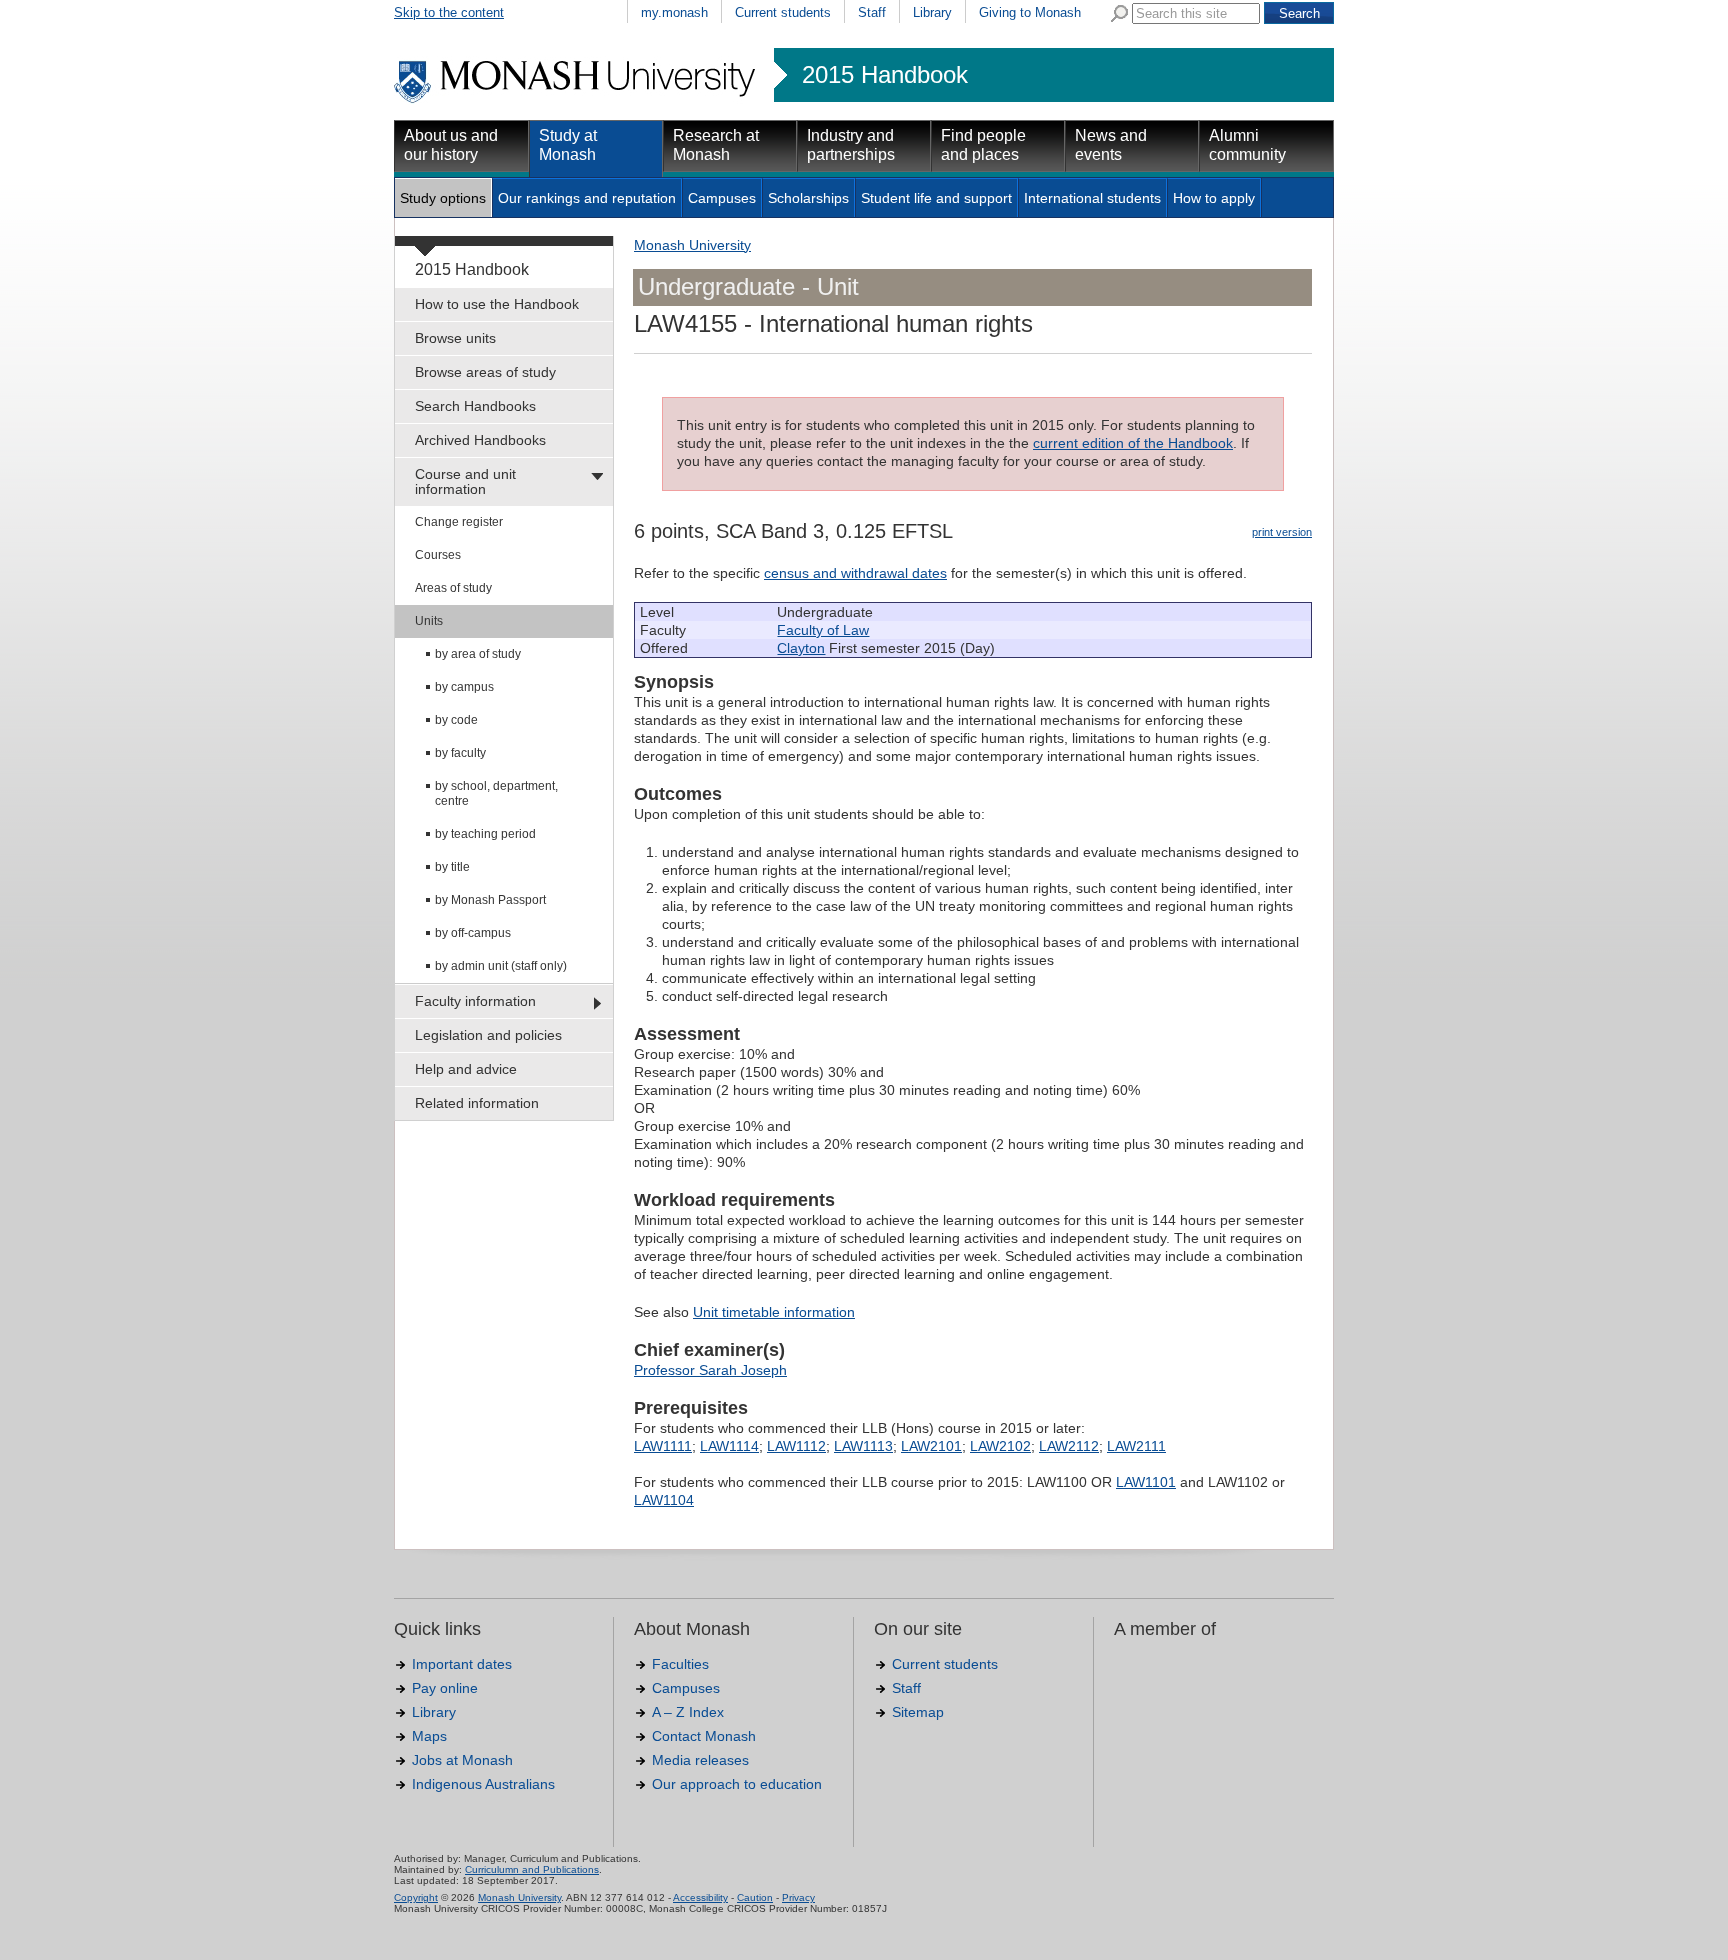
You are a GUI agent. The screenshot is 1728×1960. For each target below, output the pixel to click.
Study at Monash (568, 145)
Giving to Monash (1030, 12)
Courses (438, 555)
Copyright (416, 1897)
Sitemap (918, 1712)
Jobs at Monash (462, 1760)
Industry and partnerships (851, 145)
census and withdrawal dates (855, 573)
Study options (443, 198)
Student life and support (936, 198)
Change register (459, 522)
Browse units (455, 338)
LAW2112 (1069, 1446)
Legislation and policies (488, 1035)
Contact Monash (704, 1736)
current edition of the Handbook (1133, 443)
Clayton (801, 648)
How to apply (1214, 198)
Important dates (462, 1664)
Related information (477, 1103)
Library (932, 12)
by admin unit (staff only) (501, 966)
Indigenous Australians (483, 1784)
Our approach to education (737, 1784)
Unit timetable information (774, 1312)
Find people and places (983, 145)
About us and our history (451, 145)
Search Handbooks (475, 406)
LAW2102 (1000, 1446)
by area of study (478, 654)
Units (429, 621)
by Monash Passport (490, 900)
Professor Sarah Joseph (710, 1370)
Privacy (798, 1897)
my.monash (674, 12)
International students (1092, 198)
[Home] (576, 100)
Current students (783, 12)
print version (1282, 532)
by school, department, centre (496, 793)
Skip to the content (449, 12)
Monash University (692, 245)
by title (452, 867)
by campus (464, 687)
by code (456, 720)
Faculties (680, 1664)
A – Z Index (688, 1712)
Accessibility (700, 1897)
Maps (429, 1736)
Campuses (722, 198)
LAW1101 (1146, 1482)
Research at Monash (716, 145)
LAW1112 (796, 1446)
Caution (755, 1897)
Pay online (445, 1688)
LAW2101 (931, 1446)
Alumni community (1247, 145)
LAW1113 (863, 1446)
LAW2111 (1136, 1446)
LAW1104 (664, 1500)
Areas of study (453, 588)
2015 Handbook (885, 75)
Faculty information (475, 1001)
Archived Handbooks (480, 440)
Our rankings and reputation (587, 198)
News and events (1111, 145)
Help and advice (466, 1069)
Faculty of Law (823, 630)
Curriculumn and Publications (532, 1869)
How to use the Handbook (497, 304)
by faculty (460, 753)
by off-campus (473, 933)
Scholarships (808, 198)
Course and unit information (465, 481)
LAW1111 (663, 1446)
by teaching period (485, 834)
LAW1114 (729, 1446)
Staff (872, 12)
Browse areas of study (485, 372)
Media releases (700, 1760)
